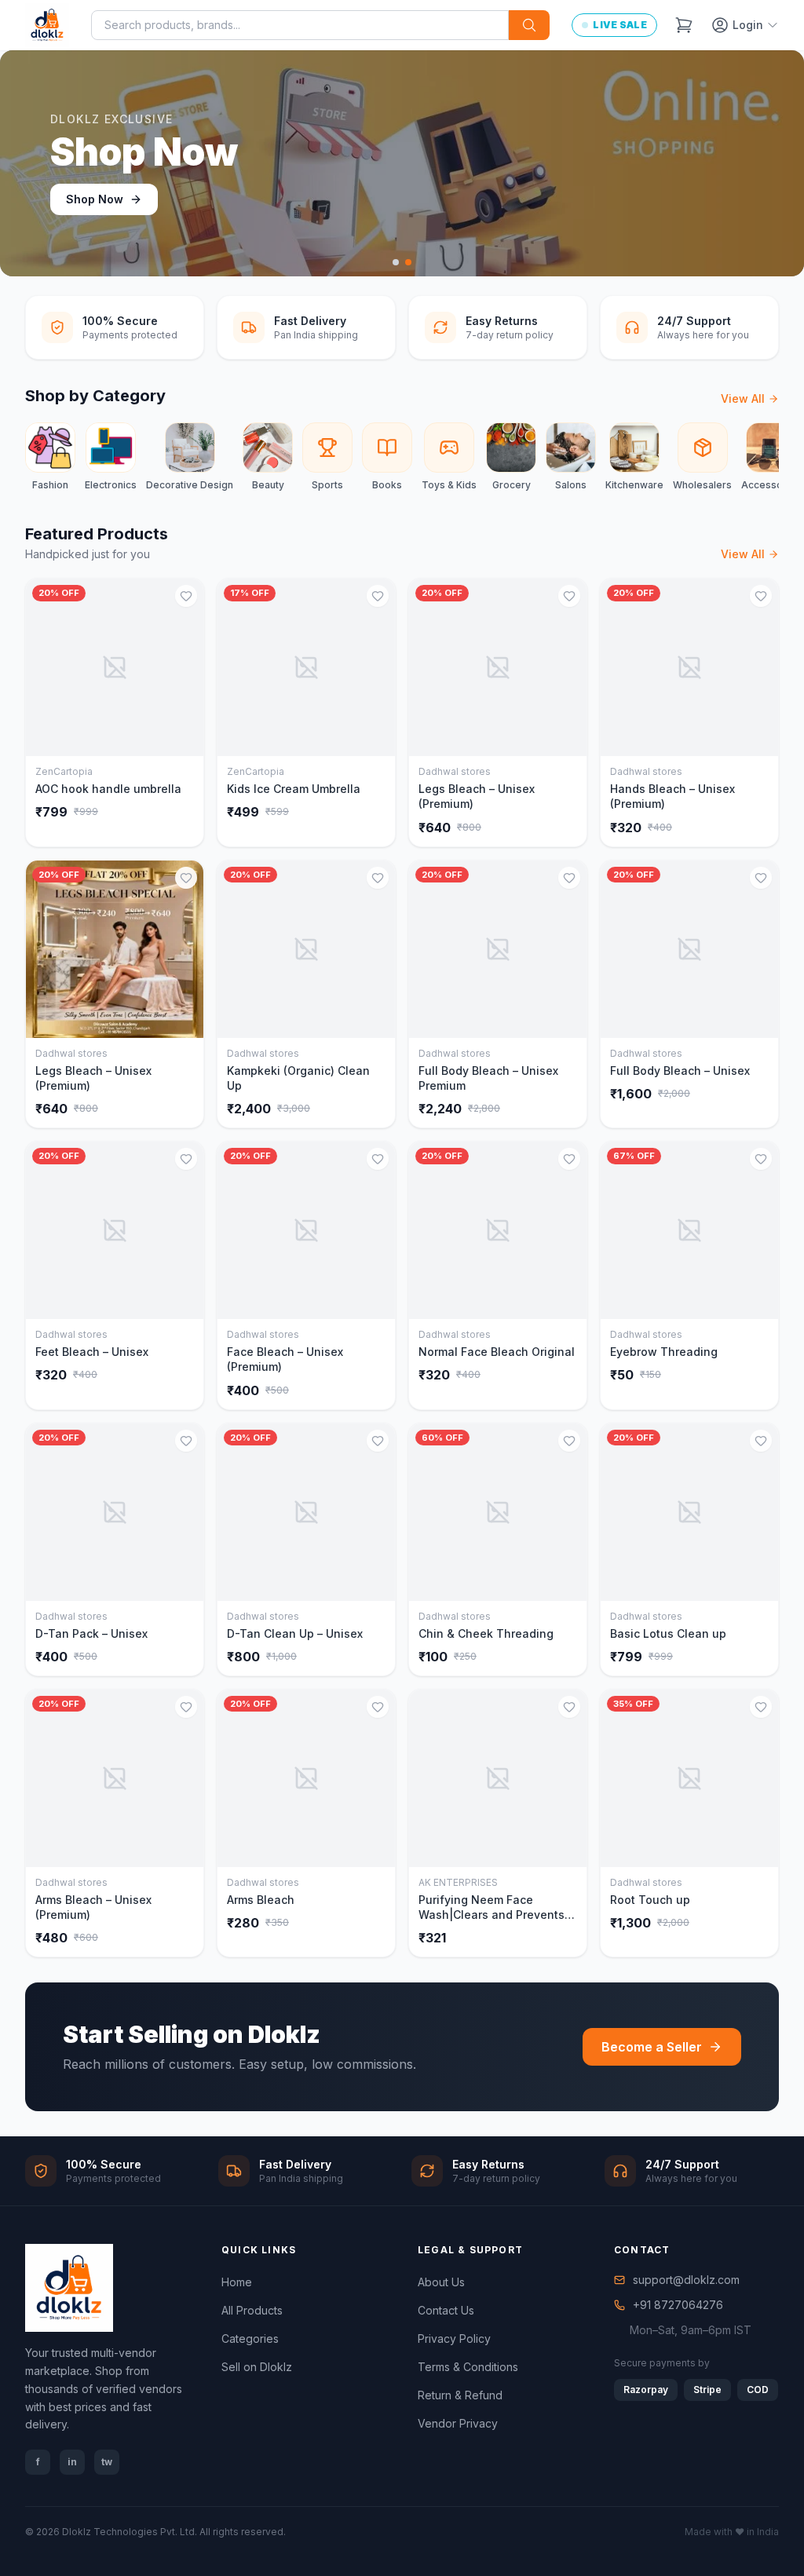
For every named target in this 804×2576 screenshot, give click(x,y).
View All (743, 398)
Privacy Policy (454, 2338)
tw (107, 2462)
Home (237, 2282)
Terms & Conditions (468, 2367)
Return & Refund (460, 2395)
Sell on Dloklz (257, 2367)
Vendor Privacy (458, 2423)
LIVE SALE (620, 25)
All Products (252, 2310)
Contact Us (446, 2310)
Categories (250, 2338)
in (72, 2462)
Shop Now (95, 199)
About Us (441, 2282)
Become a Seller (652, 2047)
